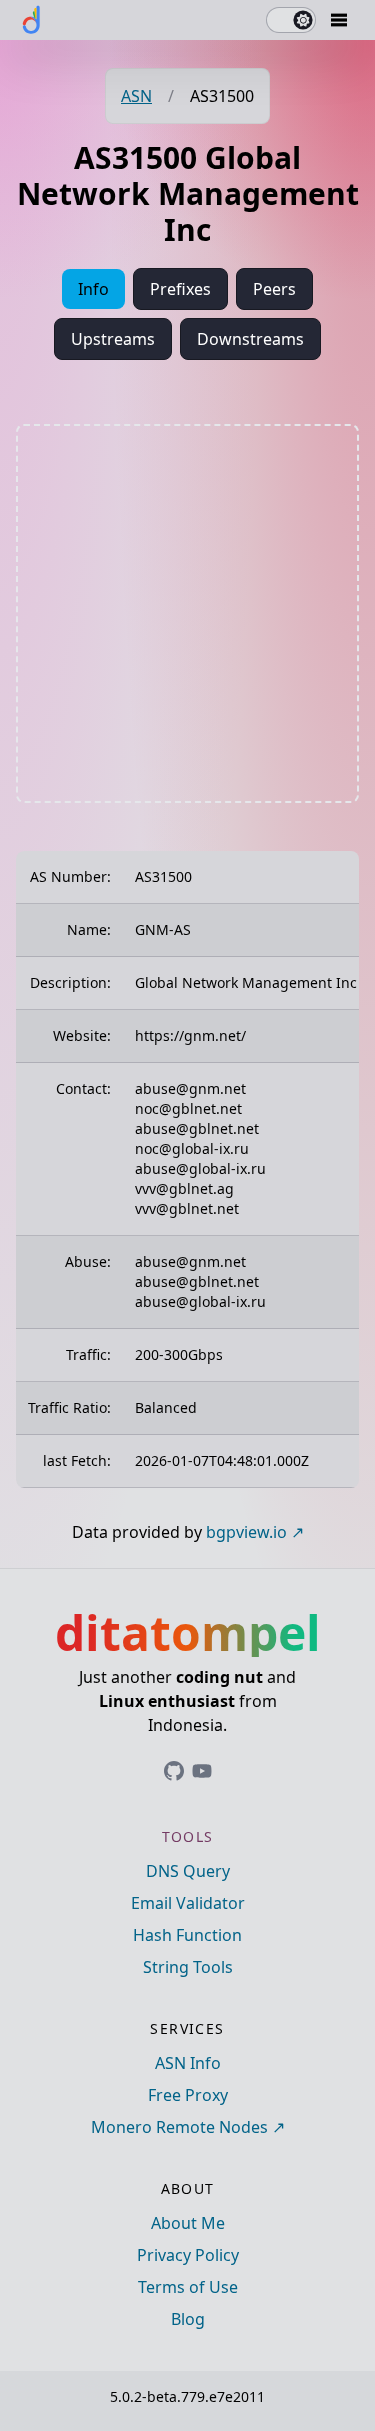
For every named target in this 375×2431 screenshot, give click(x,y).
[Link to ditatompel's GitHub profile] (174, 1771)
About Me (188, 2223)
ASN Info (188, 2063)
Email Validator (188, 1903)
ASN (136, 96)
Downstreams (250, 339)
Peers (274, 289)
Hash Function (187, 1935)
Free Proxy (188, 2095)
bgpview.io (246, 1532)
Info (93, 289)
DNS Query (188, 1871)
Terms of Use (188, 2287)
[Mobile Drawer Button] (339, 20)
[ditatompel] (32, 20)
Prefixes (180, 289)
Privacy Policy (188, 2255)
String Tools (188, 1967)
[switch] (291, 20)
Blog (188, 2319)
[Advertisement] (187, 613)
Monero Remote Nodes (179, 2127)
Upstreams (113, 339)
